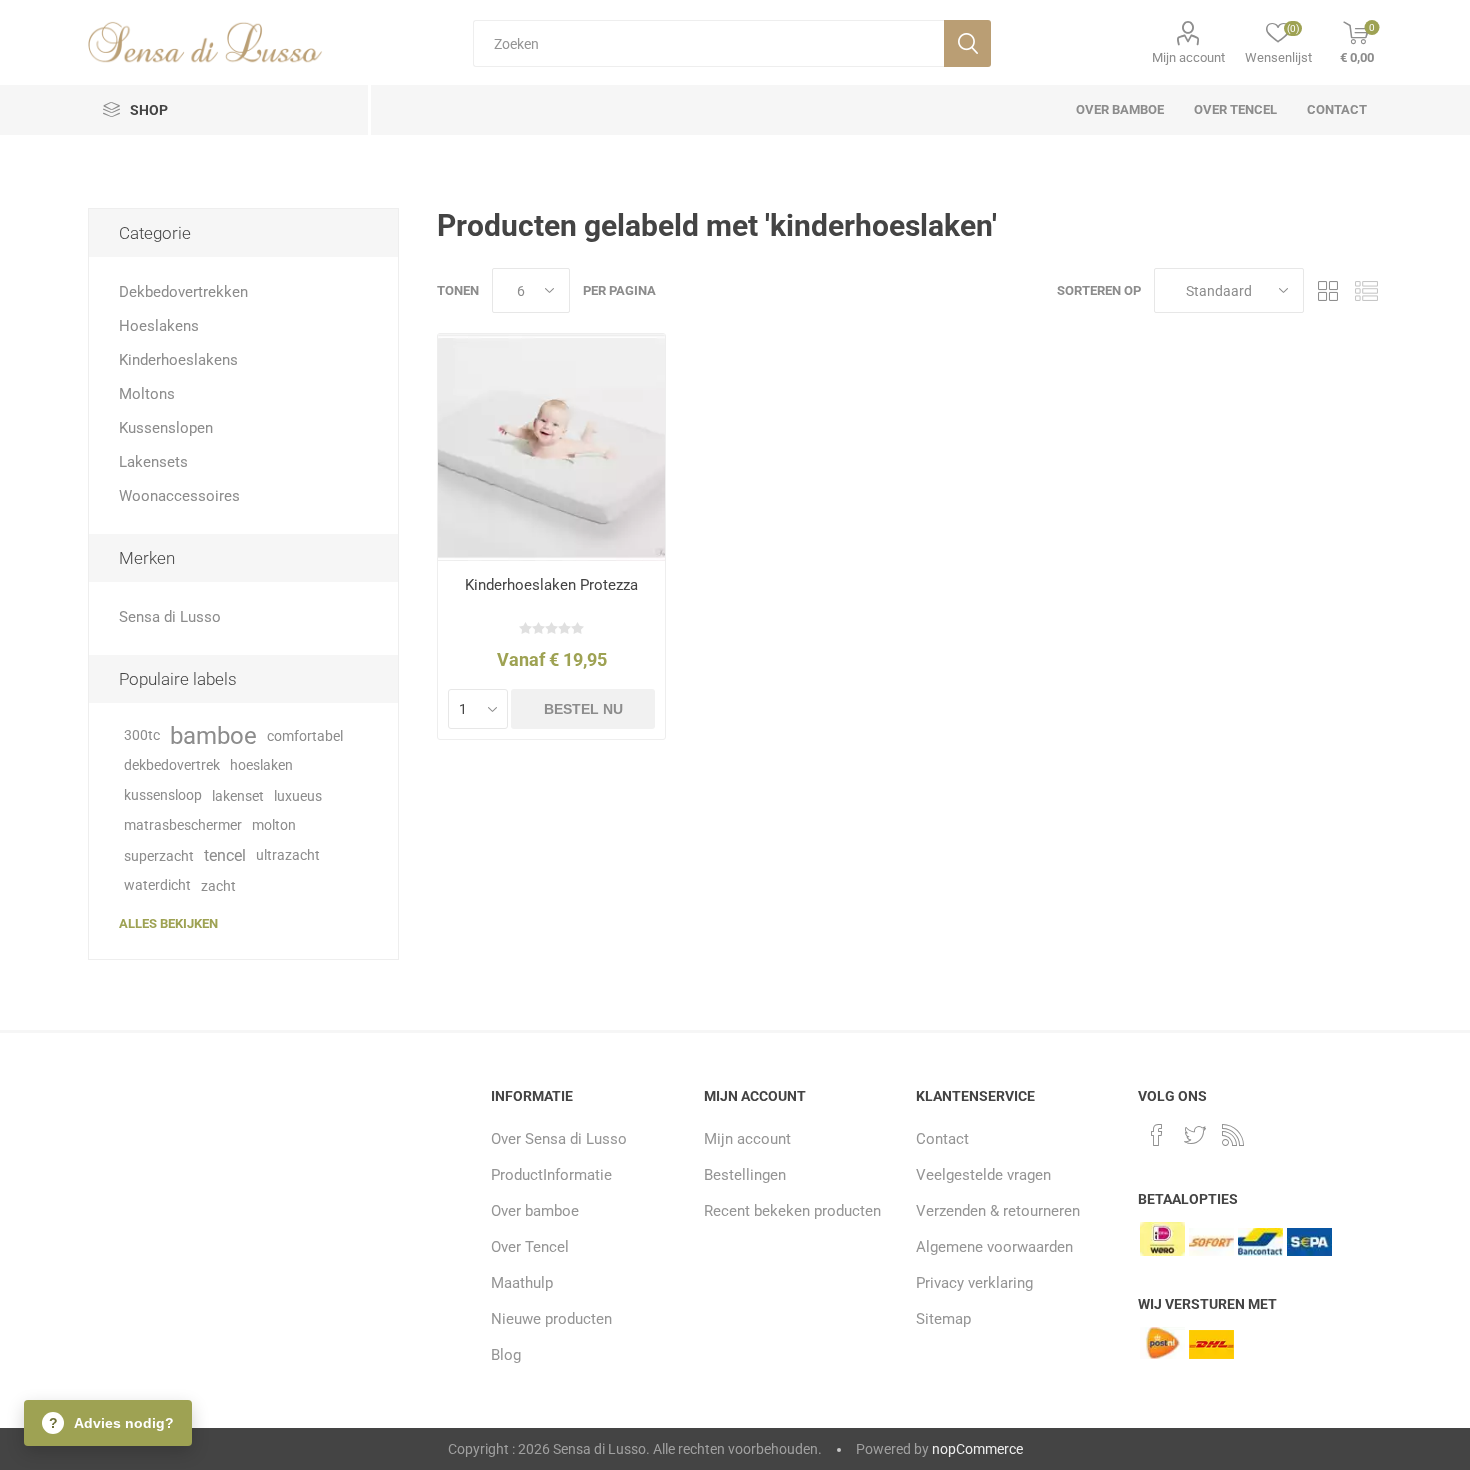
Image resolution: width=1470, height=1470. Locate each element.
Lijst (1367, 290)
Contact (942, 1139)
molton (274, 825)
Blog (506, 1355)
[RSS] (1233, 1135)
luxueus (298, 796)
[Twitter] (1195, 1135)
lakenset (238, 796)
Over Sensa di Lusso (559, 1139)
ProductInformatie (551, 1175)
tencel (225, 855)
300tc (142, 735)
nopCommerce (977, 1449)
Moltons (147, 394)
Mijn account (1188, 57)
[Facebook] (1157, 1135)
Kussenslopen (166, 428)
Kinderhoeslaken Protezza (551, 585)
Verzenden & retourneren (998, 1211)
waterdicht (157, 885)
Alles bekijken (168, 923)
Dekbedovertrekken (183, 292)
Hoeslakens (159, 326)
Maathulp (522, 1283)
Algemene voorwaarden (994, 1247)
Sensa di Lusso (170, 617)
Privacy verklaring (974, 1283)
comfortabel (305, 736)
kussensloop (163, 795)
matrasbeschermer (183, 825)
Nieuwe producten (551, 1319)
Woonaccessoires (179, 496)
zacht (218, 886)
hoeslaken (261, 765)
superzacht (159, 856)
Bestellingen (745, 1175)
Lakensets (153, 462)
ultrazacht (288, 855)
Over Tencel (530, 1247)
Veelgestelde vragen (983, 1175)
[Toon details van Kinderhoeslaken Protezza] (551, 447)
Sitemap (943, 1319)
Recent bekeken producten (792, 1211)
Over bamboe (535, 1211)
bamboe (213, 736)
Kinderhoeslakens (178, 360)
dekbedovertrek (172, 765)
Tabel (1329, 290)
